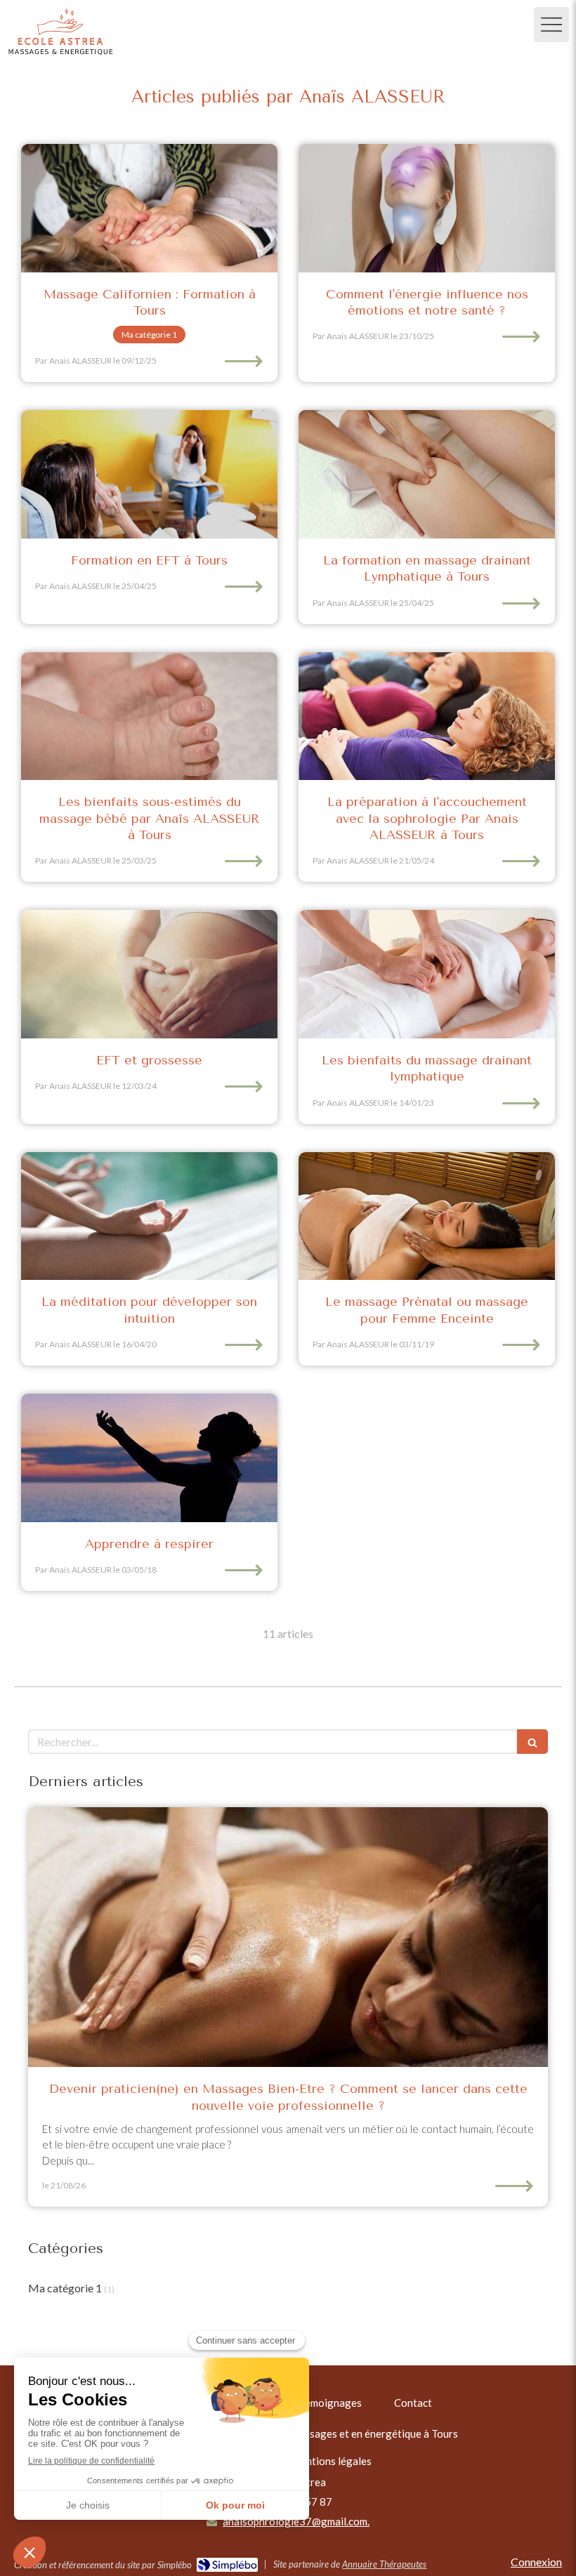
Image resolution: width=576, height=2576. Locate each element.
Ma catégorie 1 (65, 2288)
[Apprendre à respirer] (149, 1458)
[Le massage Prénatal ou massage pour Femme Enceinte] (427, 1216)
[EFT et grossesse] (149, 974)
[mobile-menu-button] (551, 25)
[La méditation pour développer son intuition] (149, 1216)
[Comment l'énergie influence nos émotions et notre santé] (427, 208)
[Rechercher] (532, 1742)
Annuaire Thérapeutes (384, 2564)
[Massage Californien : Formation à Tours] (149, 208)
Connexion (536, 2562)
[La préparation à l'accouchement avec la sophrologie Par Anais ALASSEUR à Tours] (427, 716)
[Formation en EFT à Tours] (149, 474)
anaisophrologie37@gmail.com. (296, 2521)
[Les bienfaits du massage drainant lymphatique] (427, 974)
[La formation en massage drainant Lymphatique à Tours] (427, 474)
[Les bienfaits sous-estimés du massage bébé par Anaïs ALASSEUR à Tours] (149, 716)
